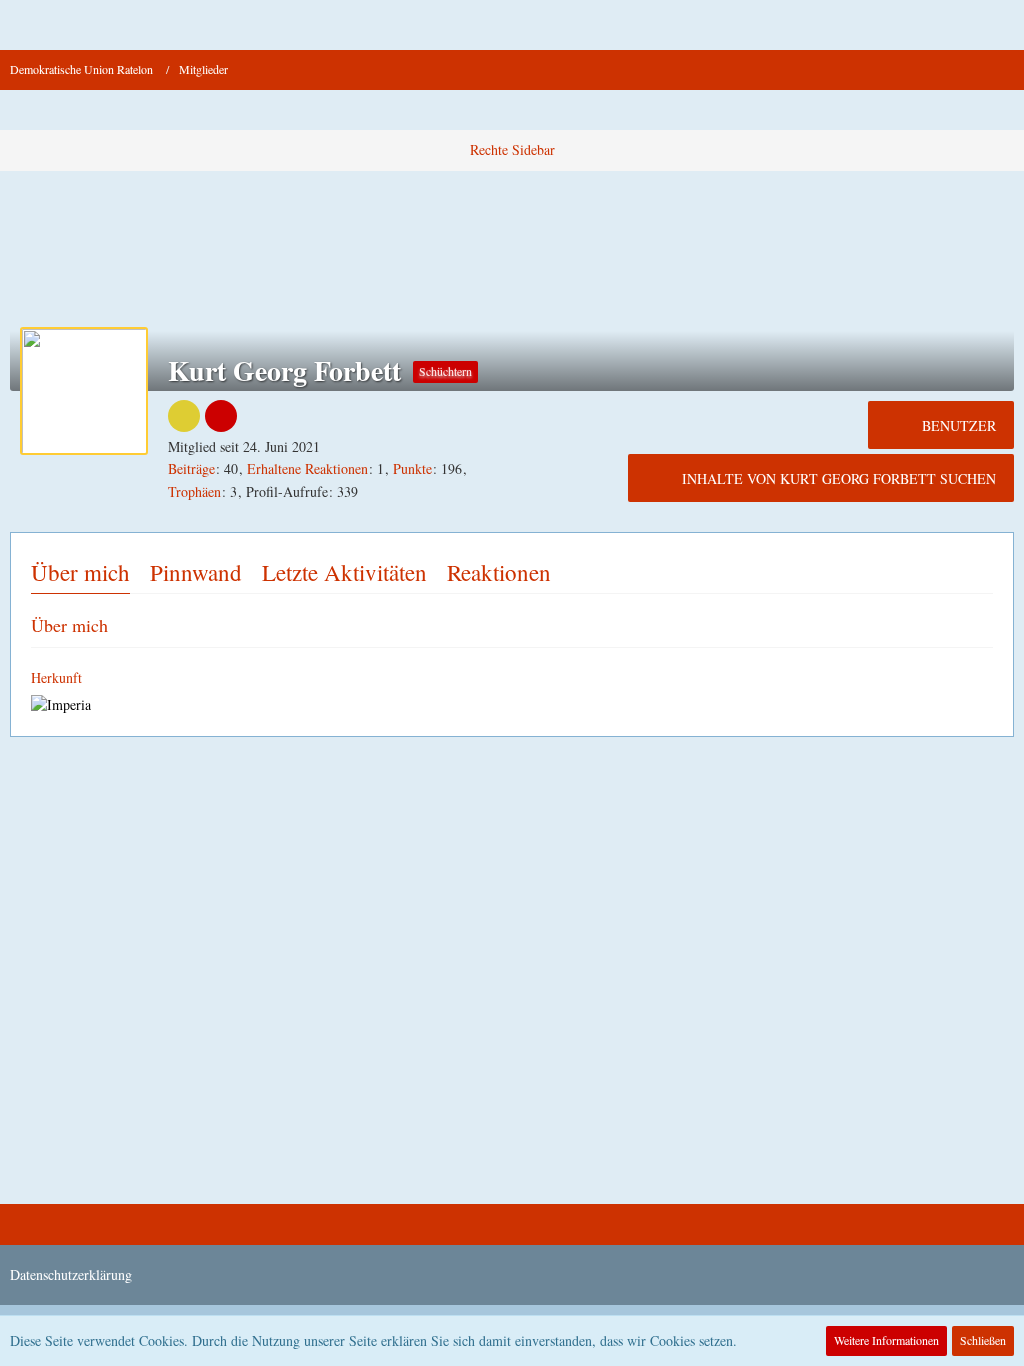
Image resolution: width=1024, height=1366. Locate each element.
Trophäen (194, 491)
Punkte (412, 468)
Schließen (983, 1340)
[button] (26, 25)
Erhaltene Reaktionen (307, 468)
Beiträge (191, 468)
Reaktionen (499, 572)
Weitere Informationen (886, 1340)
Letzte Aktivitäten (344, 572)
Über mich (80, 572)
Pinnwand (196, 572)
